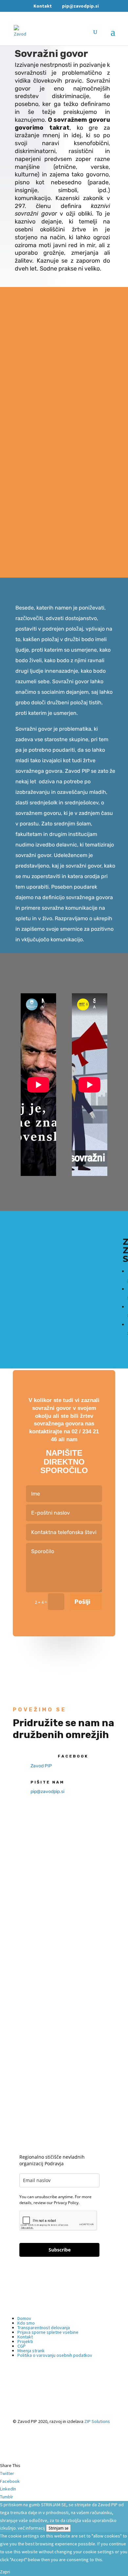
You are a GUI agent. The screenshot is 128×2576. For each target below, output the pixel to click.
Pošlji (82, 1602)
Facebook (73, 1756)
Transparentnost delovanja (44, 2328)
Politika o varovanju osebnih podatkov (55, 2355)
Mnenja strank (31, 2351)
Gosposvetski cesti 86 (37, 1979)
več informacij (31, 2528)
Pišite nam (47, 1782)
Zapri (5, 2572)
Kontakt (43, 6)
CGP (21, 2346)
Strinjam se (58, 2528)
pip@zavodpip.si (47, 1792)
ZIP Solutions (97, 2421)
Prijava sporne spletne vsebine (48, 2332)
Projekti (25, 2341)
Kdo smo (26, 2323)
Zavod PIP (41, 1766)
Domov (24, 2318)
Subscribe (60, 2250)
